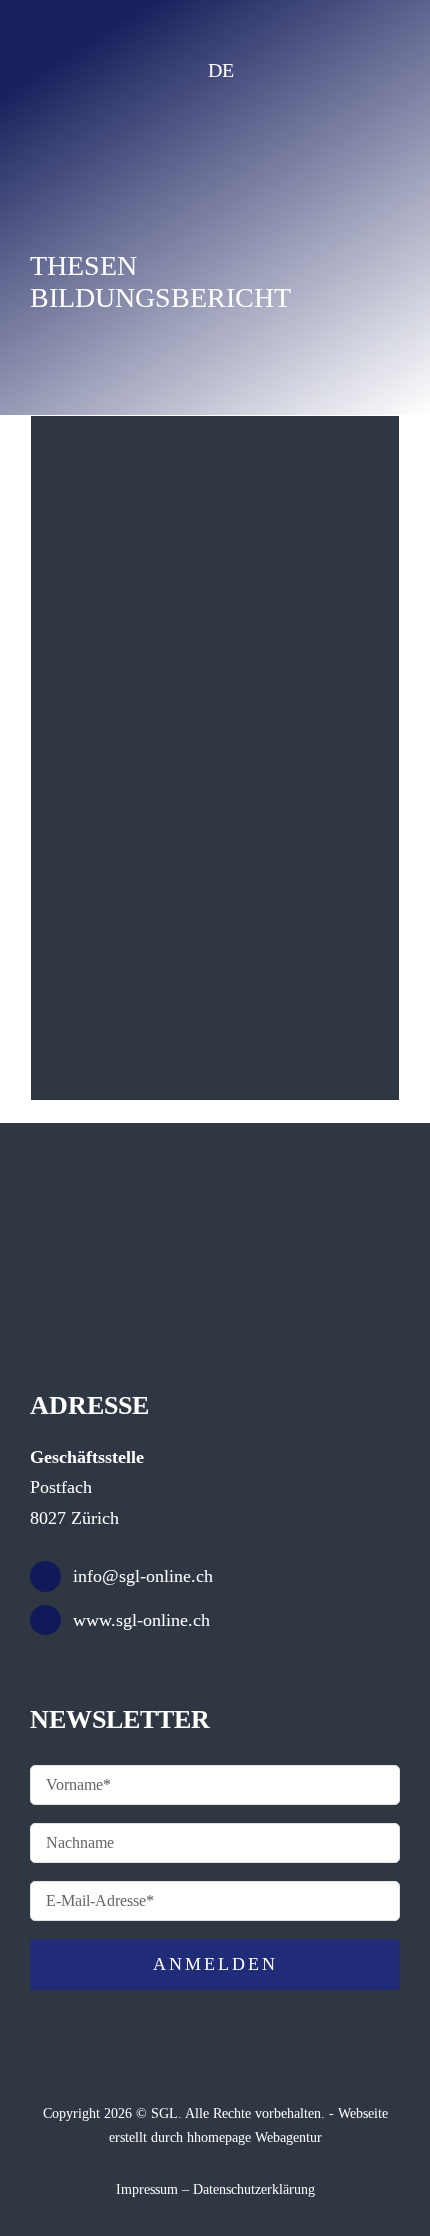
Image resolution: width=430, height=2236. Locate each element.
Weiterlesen (87, 1063)
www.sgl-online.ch (141, 1620)
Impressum (147, 2189)
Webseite (363, 2113)
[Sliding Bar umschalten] (368, 69)
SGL (92, 906)
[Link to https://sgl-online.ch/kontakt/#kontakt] (312, 70)
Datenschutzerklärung (254, 2189)
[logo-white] (212, 129)
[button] (247, 70)
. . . (95, 1012)
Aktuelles (251, 906)
